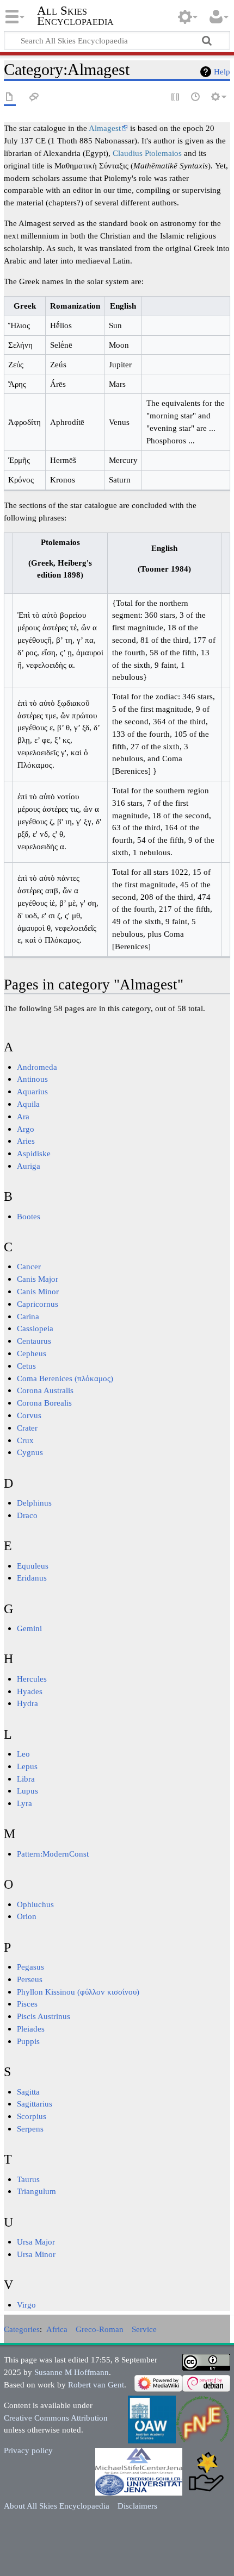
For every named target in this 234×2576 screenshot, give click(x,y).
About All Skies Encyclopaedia (57, 2506)
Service (144, 2329)
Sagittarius (35, 2104)
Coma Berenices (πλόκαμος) (65, 1378)
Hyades (30, 1691)
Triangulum (36, 2191)
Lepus (27, 1766)
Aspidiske (34, 1153)
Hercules (32, 1679)
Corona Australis (45, 1390)
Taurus (28, 2179)
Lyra (24, 1803)
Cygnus (30, 1452)
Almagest (105, 128)
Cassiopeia (35, 1328)
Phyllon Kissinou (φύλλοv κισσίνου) (78, 1992)
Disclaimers (137, 2506)
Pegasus (30, 1967)
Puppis (28, 2041)
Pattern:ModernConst (53, 1854)
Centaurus (34, 1341)
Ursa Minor (36, 2254)
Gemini (29, 1628)
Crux (25, 1440)
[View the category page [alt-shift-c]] (10, 98)
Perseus (30, 1979)
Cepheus (32, 1353)
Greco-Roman (100, 2329)
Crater (27, 1428)
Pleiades (31, 2029)
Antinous (32, 1079)
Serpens (30, 2129)
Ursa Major (36, 2242)
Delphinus (34, 1503)
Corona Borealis (44, 1403)
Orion (27, 1916)
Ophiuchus (35, 1904)
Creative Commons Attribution (56, 2418)
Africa (57, 2329)
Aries (26, 1141)
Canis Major (38, 1279)
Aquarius (32, 1091)
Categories (22, 2329)
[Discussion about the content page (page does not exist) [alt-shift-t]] (34, 98)
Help (222, 71)
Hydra (27, 1703)
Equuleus (33, 1566)
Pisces (27, 2004)
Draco (27, 1515)
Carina (28, 1316)
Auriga (29, 1166)
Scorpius (32, 2116)
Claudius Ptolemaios (147, 153)
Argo (26, 1129)
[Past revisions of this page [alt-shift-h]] (196, 98)
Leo (23, 1754)
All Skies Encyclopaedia (75, 16)
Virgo (26, 2305)
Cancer (29, 1266)
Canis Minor (38, 1291)
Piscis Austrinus (44, 2016)
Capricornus (38, 1304)
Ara (23, 1116)
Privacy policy (28, 2450)
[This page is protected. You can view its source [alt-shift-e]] (176, 98)
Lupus (27, 1791)
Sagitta (28, 2092)
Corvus (29, 1415)
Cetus (26, 1366)
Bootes (29, 1216)
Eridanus (32, 1578)
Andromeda (37, 1067)
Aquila (28, 1104)
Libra (26, 1779)
